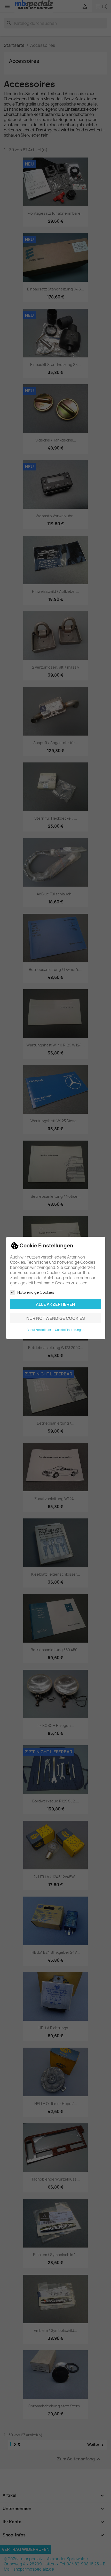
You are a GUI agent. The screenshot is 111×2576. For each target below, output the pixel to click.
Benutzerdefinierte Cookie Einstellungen (56, 1330)
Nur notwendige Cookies (56, 1318)
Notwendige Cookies (36, 1292)
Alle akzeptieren (55, 1304)
